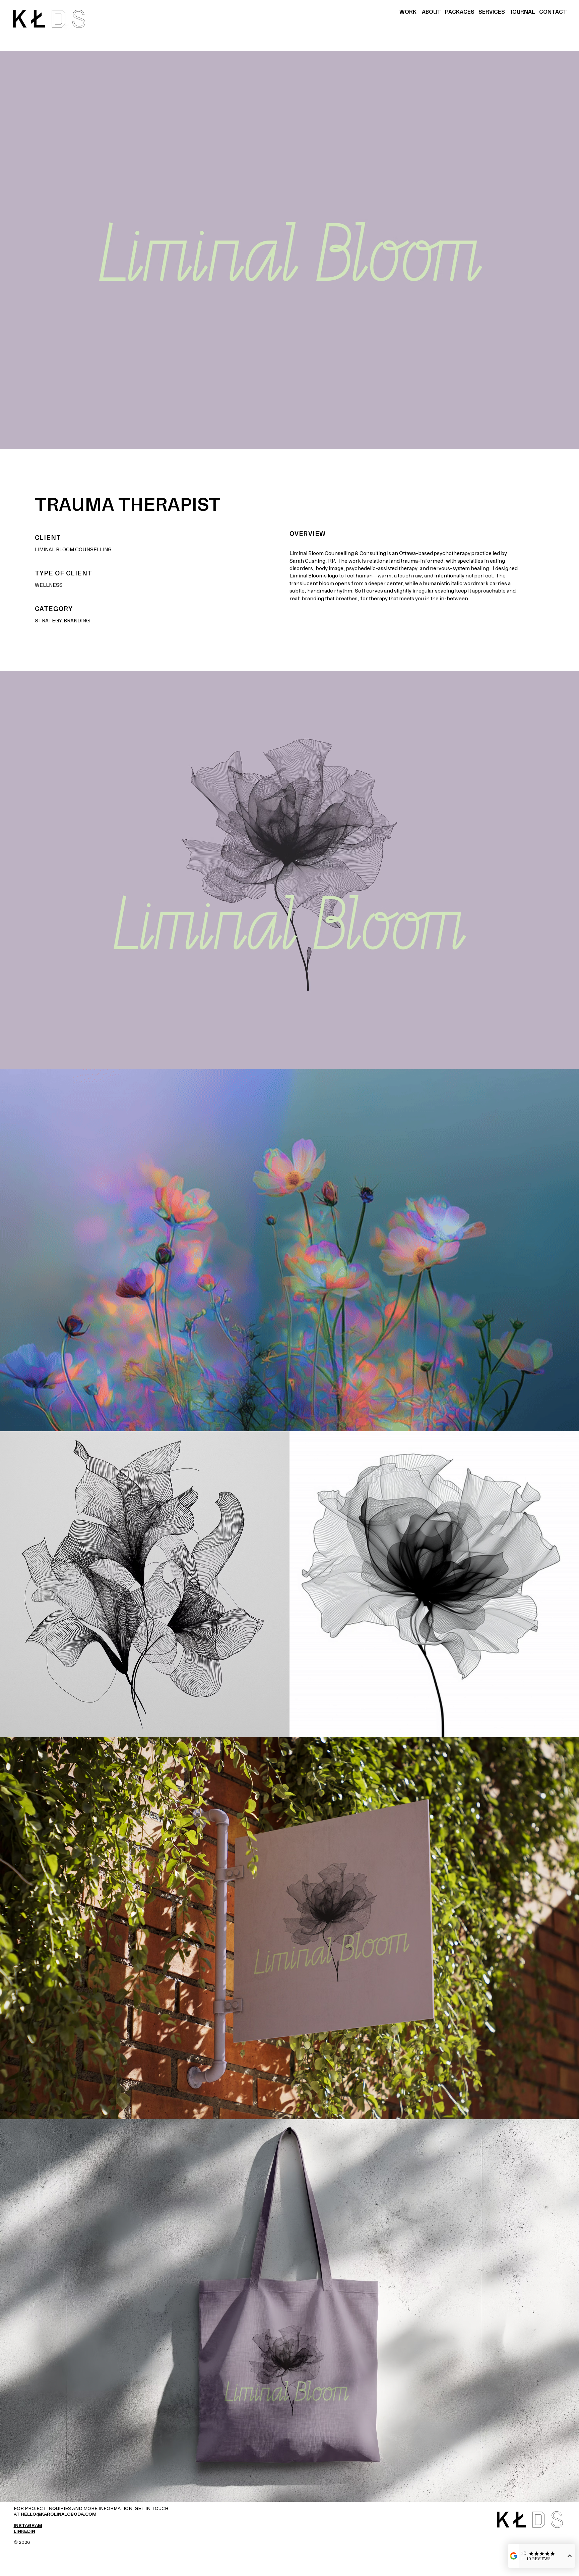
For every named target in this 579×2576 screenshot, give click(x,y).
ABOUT (431, 12)
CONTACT (553, 12)
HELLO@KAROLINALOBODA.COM (59, 2514)
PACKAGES (460, 12)
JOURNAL (522, 12)
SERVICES (492, 12)
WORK (409, 12)
